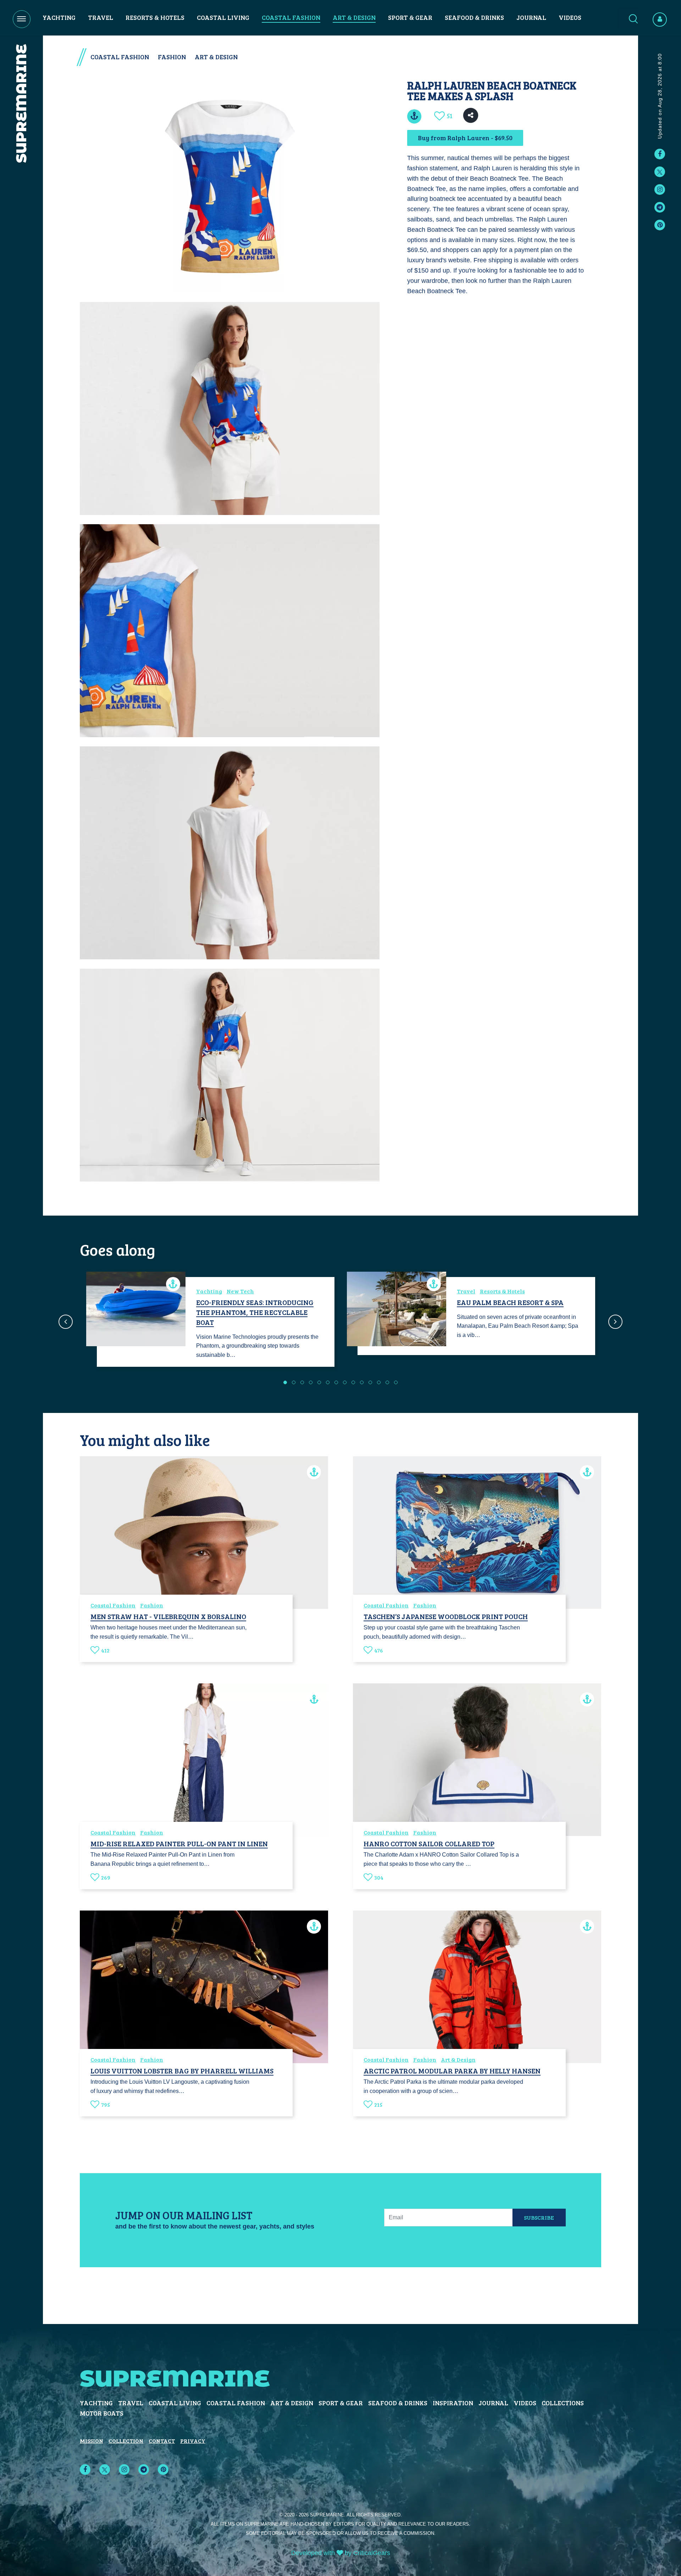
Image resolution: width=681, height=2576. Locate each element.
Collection (126, 2441)
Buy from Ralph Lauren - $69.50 (465, 138)
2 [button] (294, 1382)
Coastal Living (223, 17)
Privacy (193, 2441)
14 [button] (396, 1382)
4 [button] (311, 1382)
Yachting (59, 17)
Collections (563, 2403)
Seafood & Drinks (474, 17)
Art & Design (354, 17)
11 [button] (370, 1382)
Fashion (172, 57)
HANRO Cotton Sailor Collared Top (429, 1843)
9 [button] (353, 1382)
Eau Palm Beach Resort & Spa (510, 1302)
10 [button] (362, 1382)
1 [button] (285, 1382)
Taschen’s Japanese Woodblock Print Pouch (446, 1616)
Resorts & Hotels (155, 17)
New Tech (240, 1291)
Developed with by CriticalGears (341, 2553)
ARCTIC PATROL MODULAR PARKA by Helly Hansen (452, 2071)
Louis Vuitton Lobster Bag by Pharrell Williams (182, 2071)
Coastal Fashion (291, 17)
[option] (210, 1322)
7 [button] (336, 1382)
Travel (101, 17)
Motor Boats (102, 2413)
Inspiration (453, 2403)
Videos (570, 17)
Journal (531, 17)
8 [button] (345, 1382)
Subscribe (539, 2217)
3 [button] (302, 1382)
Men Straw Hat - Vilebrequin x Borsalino (168, 1616)
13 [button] (387, 1382)
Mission (92, 2441)
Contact (162, 2441)
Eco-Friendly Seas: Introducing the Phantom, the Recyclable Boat (255, 1312)
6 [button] (328, 1382)
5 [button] (319, 1382)
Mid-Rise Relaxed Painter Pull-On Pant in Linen (179, 1843)
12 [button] (379, 1382)
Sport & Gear (410, 17)
